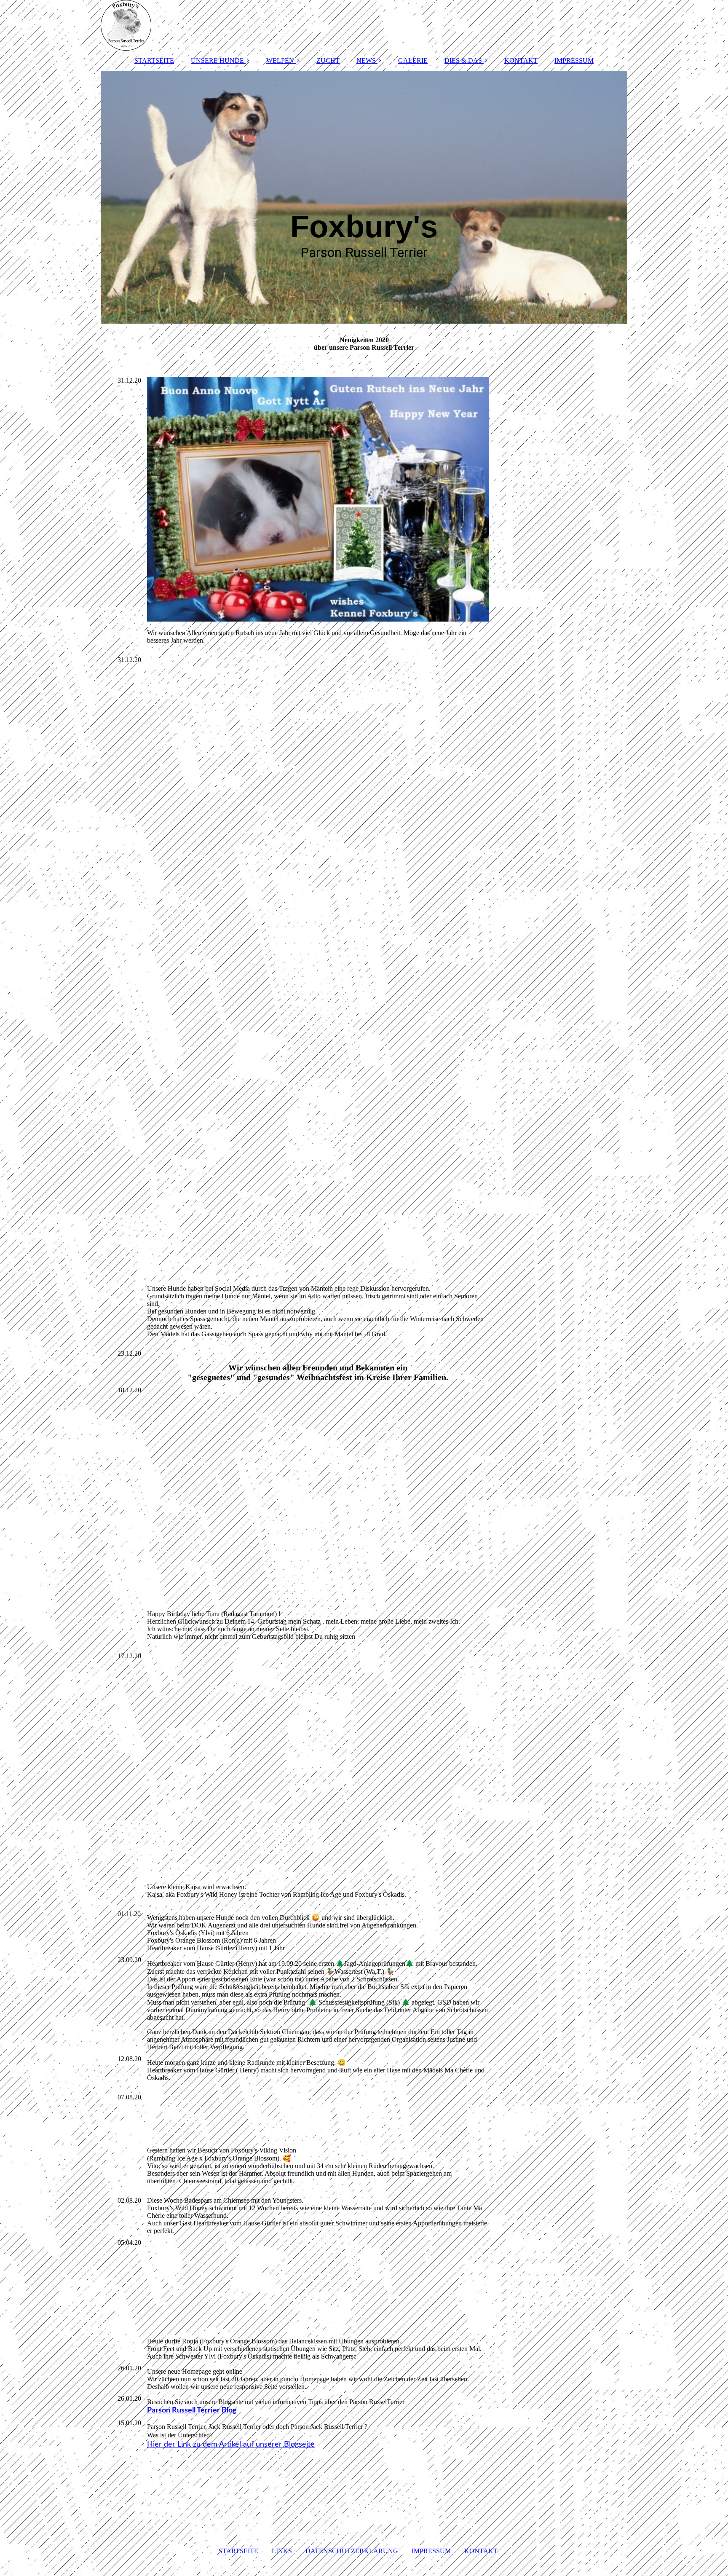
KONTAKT (521, 60)
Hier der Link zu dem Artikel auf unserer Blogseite (231, 2445)
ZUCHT (328, 60)
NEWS (366, 60)
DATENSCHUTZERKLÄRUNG (352, 2551)
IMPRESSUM (574, 60)
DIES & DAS (463, 60)
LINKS (282, 2551)
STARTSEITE (154, 60)
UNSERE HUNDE (217, 60)
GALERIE (413, 60)
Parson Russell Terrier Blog (192, 2410)
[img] (364, 25)
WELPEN (280, 60)
